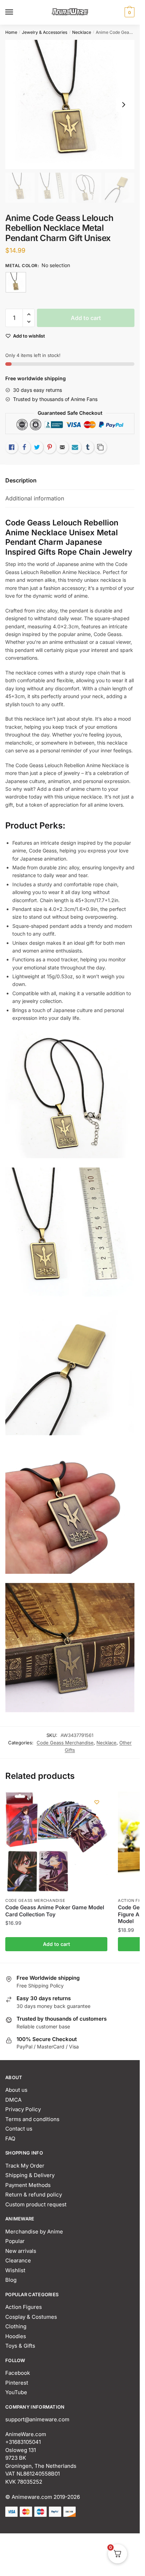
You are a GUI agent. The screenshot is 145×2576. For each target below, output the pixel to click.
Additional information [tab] (35, 498)
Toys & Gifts (20, 2346)
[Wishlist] (97, 1802)
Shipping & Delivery (30, 2175)
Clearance (18, 2260)
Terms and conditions (32, 2119)
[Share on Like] (12, 447)
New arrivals (21, 2251)
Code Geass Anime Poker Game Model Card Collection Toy (55, 1911)
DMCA (13, 2100)
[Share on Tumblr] (88, 447)
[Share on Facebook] (24, 447)
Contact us (19, 2129)
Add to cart (86, 318)
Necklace (82, 32)
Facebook (18, 2373)
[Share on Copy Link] (100, 447)
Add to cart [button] (56, 1944)
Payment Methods (28, 2185)
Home (11, 32)
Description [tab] (21, 480)
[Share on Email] (62, 447)
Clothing (16, 2326)
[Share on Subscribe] (75, 447)
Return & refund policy (34, 2195)
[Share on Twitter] (37, 447)
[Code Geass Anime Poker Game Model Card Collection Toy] (56, 1843)
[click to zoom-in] (70, 104)
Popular (15, 2241)
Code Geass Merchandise (65, 1743)
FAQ (10, 2139)
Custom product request (36, 2204)
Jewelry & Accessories (45, 32)
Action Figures (24, 2307)
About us (16, 2090)
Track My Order (25, 2166)
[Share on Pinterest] (50, 447)
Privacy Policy (23, 2109)
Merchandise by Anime (34, 2232)
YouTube (16, 2392)
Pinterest (17, 2383)
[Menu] (16, 12)
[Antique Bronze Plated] (16, 282)
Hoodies (16, 2336)
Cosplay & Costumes (31, 2317)
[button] (29, 315)
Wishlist (15, 2270)
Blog (11, 2280)
